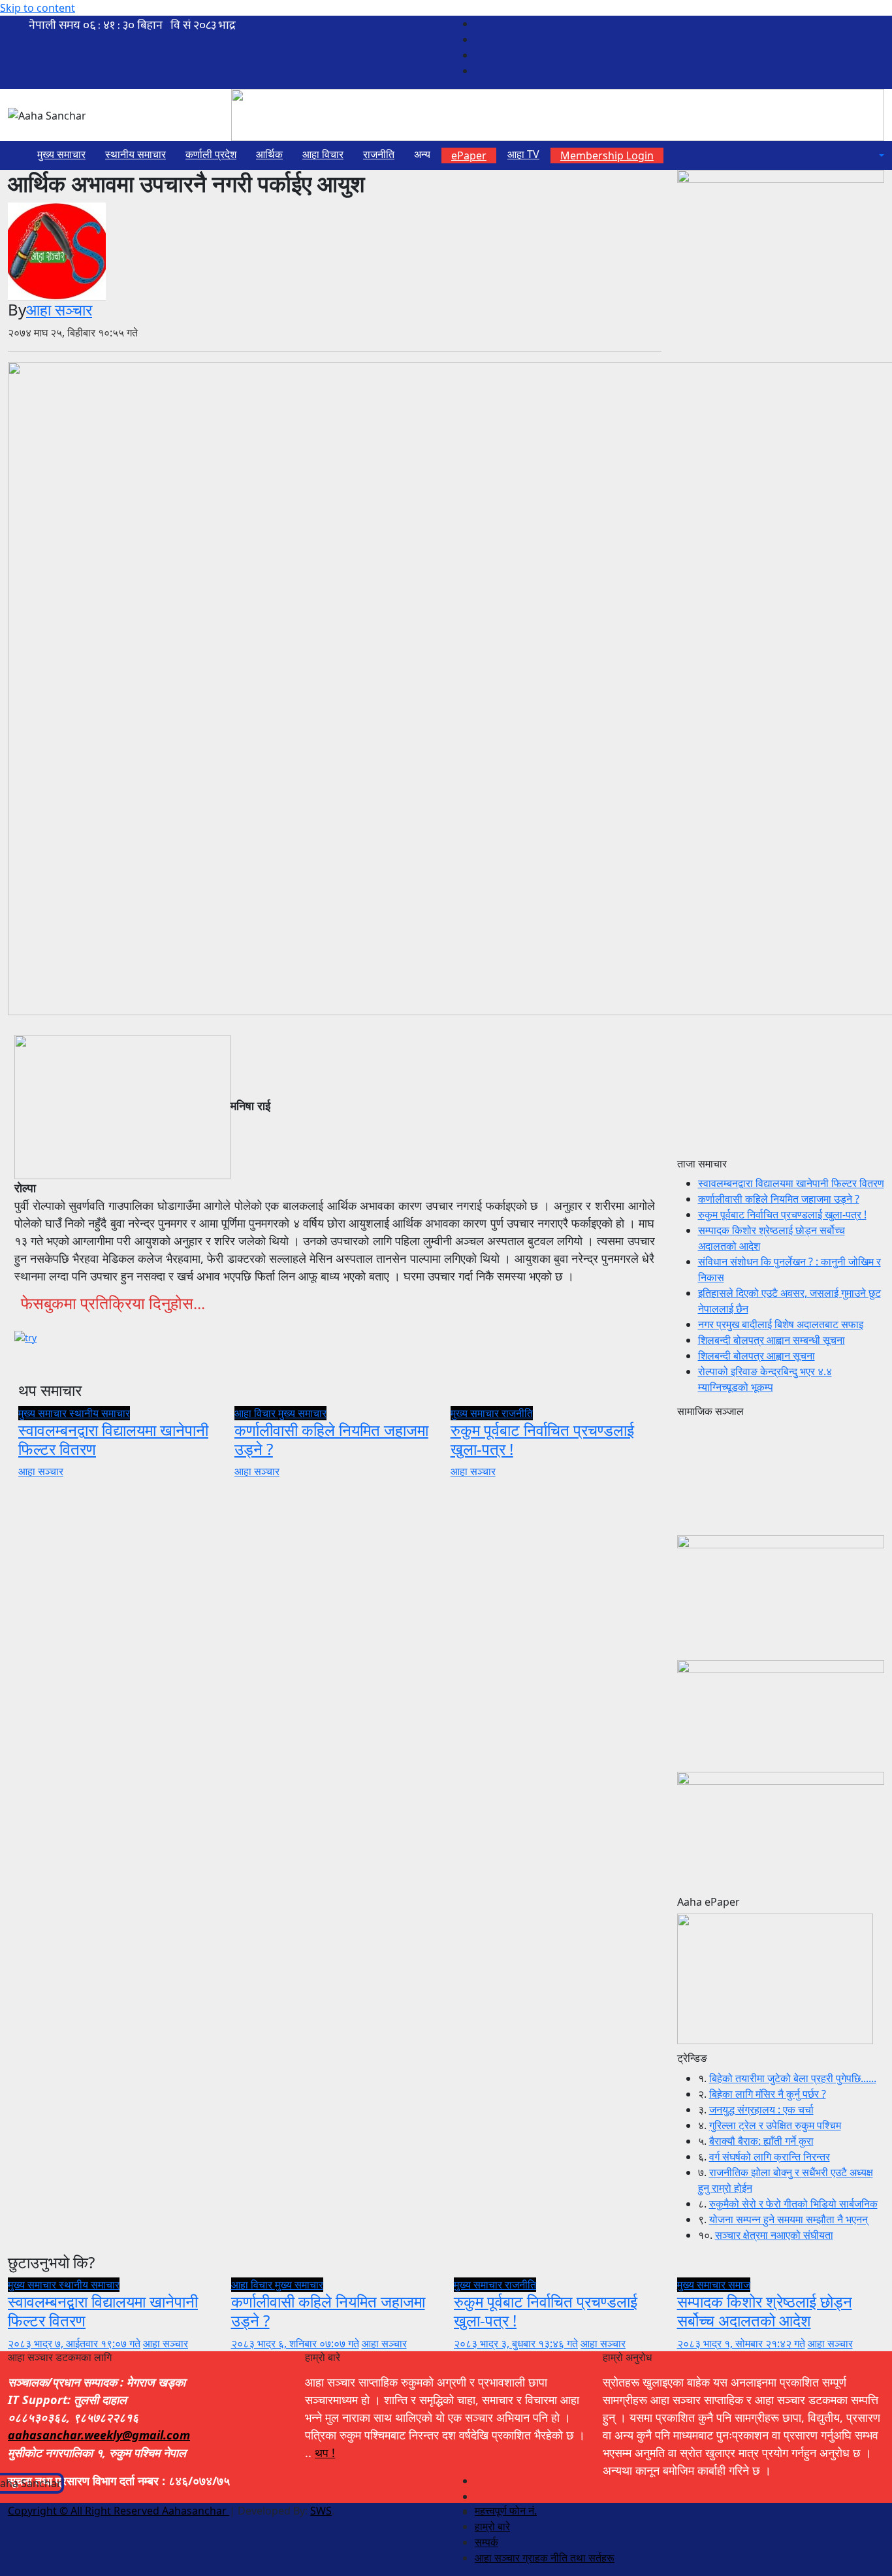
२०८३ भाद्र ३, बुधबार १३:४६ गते (516, 2343)
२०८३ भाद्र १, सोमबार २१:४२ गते (741, 2343)
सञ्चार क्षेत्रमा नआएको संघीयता (774, 2235)
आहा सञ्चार (59, 309)
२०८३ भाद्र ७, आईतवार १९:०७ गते (74, 2343)
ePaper (469, 155)
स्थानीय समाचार (135, 154)
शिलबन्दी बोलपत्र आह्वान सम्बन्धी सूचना (772, 1340)
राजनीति (379, 154)
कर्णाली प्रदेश (211, 154)
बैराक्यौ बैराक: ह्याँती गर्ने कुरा (761, 2141)
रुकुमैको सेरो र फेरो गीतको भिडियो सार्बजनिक (793, 2204)
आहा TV (523, 154)
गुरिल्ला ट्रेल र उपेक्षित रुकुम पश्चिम (775, 2125)
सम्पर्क (486, 2542)
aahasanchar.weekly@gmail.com (99, 2435)
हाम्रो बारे (492, 2526)
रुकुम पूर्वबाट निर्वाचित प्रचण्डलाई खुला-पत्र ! (542, 1439)
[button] (880, 155)
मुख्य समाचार (61, 154)
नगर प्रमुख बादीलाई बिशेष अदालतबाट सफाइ (781, 1324)
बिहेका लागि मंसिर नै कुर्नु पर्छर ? (768, 2094)
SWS (321, 2511)
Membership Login (607, 155)
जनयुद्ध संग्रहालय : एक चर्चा (761, 2110)
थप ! (325, 2453)
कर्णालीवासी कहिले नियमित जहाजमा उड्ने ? (331, 1439)
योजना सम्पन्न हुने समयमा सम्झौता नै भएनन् (788, 2219)
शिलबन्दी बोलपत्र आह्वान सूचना (757, 1356)
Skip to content (38, 8)
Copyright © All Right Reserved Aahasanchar (119, 2511)
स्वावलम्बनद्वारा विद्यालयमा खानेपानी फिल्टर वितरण (113, 1439)
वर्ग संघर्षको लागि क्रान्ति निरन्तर (770, 2157)
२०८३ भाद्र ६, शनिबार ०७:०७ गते (295, 2343)
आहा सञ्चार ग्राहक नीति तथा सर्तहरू (545, 2558)
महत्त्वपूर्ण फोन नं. (506, 2511)
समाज (739, 2285)
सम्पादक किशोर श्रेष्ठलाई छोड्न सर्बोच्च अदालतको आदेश (765, 2311)
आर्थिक (269, 154)
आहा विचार (323, 154)
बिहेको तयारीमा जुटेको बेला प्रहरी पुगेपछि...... (793, 2078)
